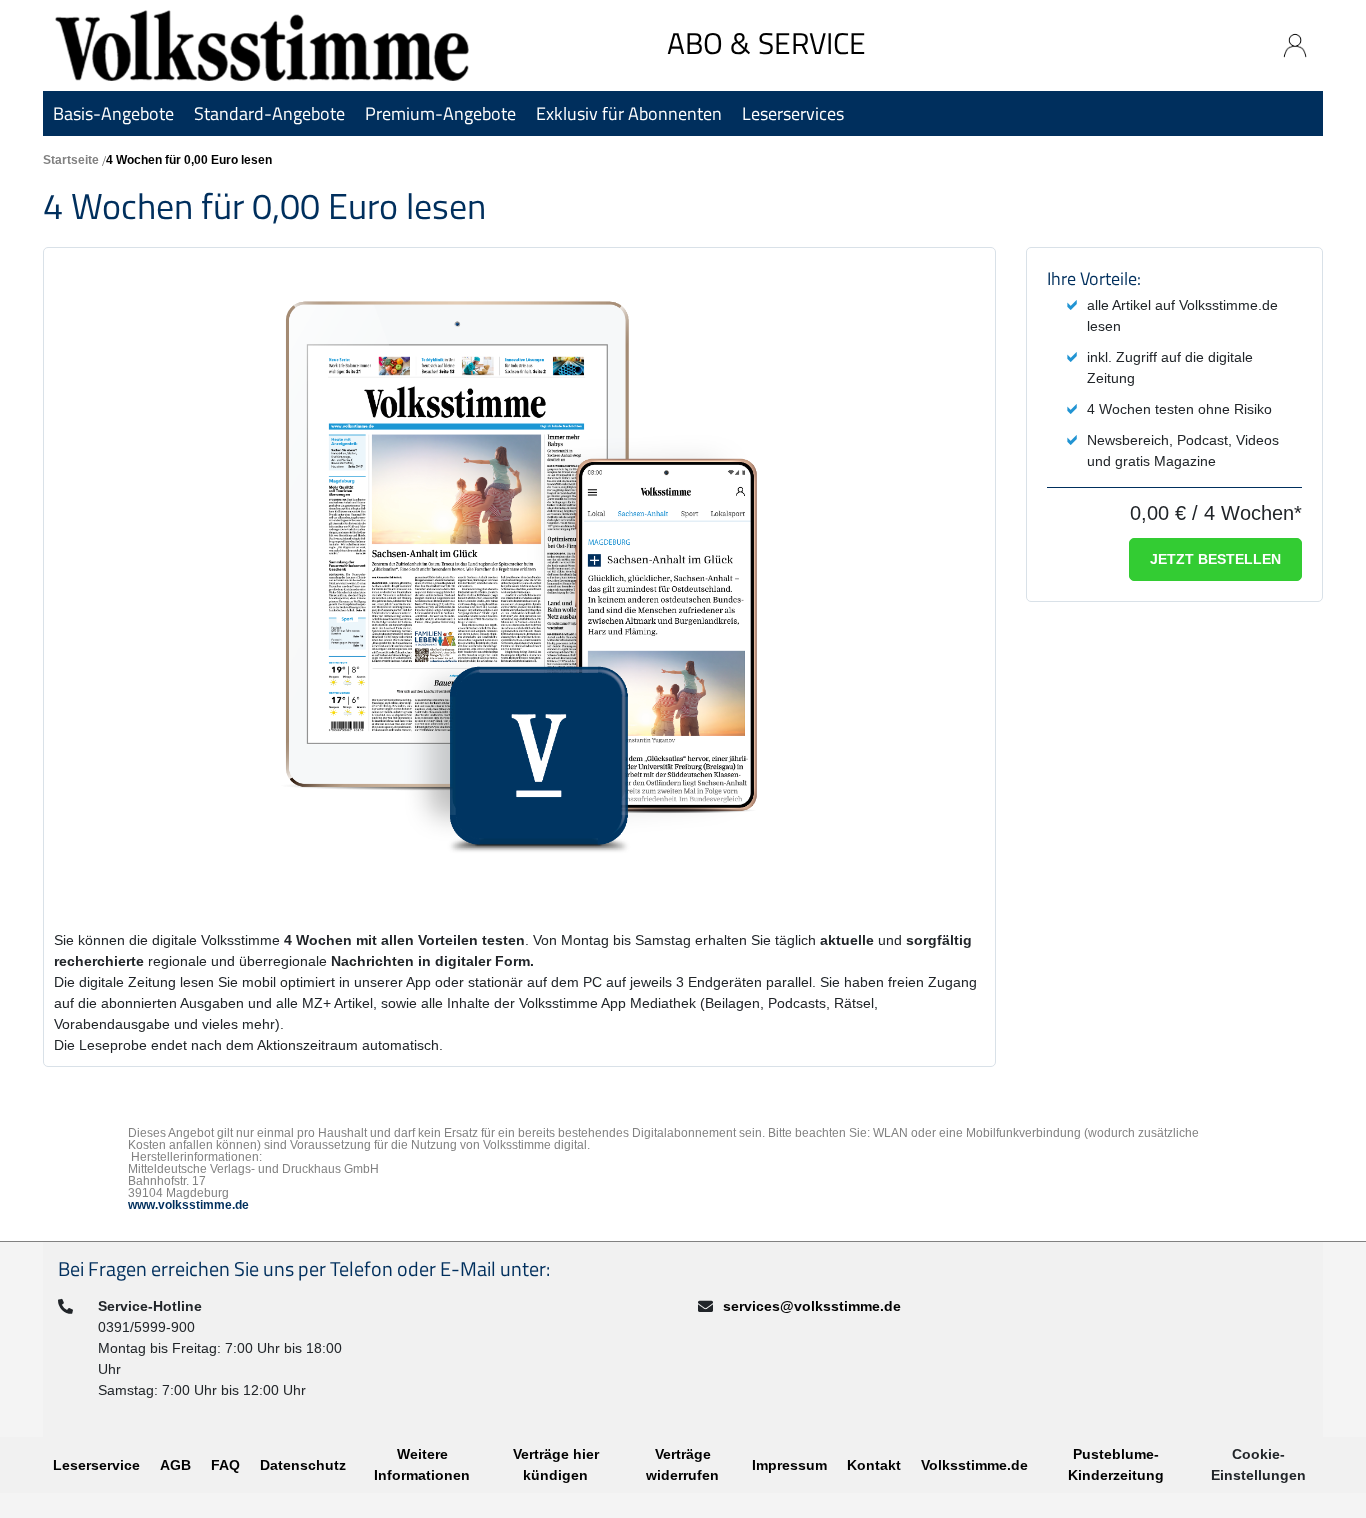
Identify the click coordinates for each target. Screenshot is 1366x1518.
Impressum (789, 1465)
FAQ (225, 1465)
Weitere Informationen (422, 1464)
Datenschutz (303, 1465)
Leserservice (96, 1465)
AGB (175, 1465)
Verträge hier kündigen (556, 1464)
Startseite (71, 160)
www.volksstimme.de (188, 1205)
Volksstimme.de (974, 1465)
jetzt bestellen (1215, 559)
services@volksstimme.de (812, 1306)
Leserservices (793, 113)
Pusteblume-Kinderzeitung (1116, 1464)
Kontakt (874, 1465)
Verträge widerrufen (682, 1464)
